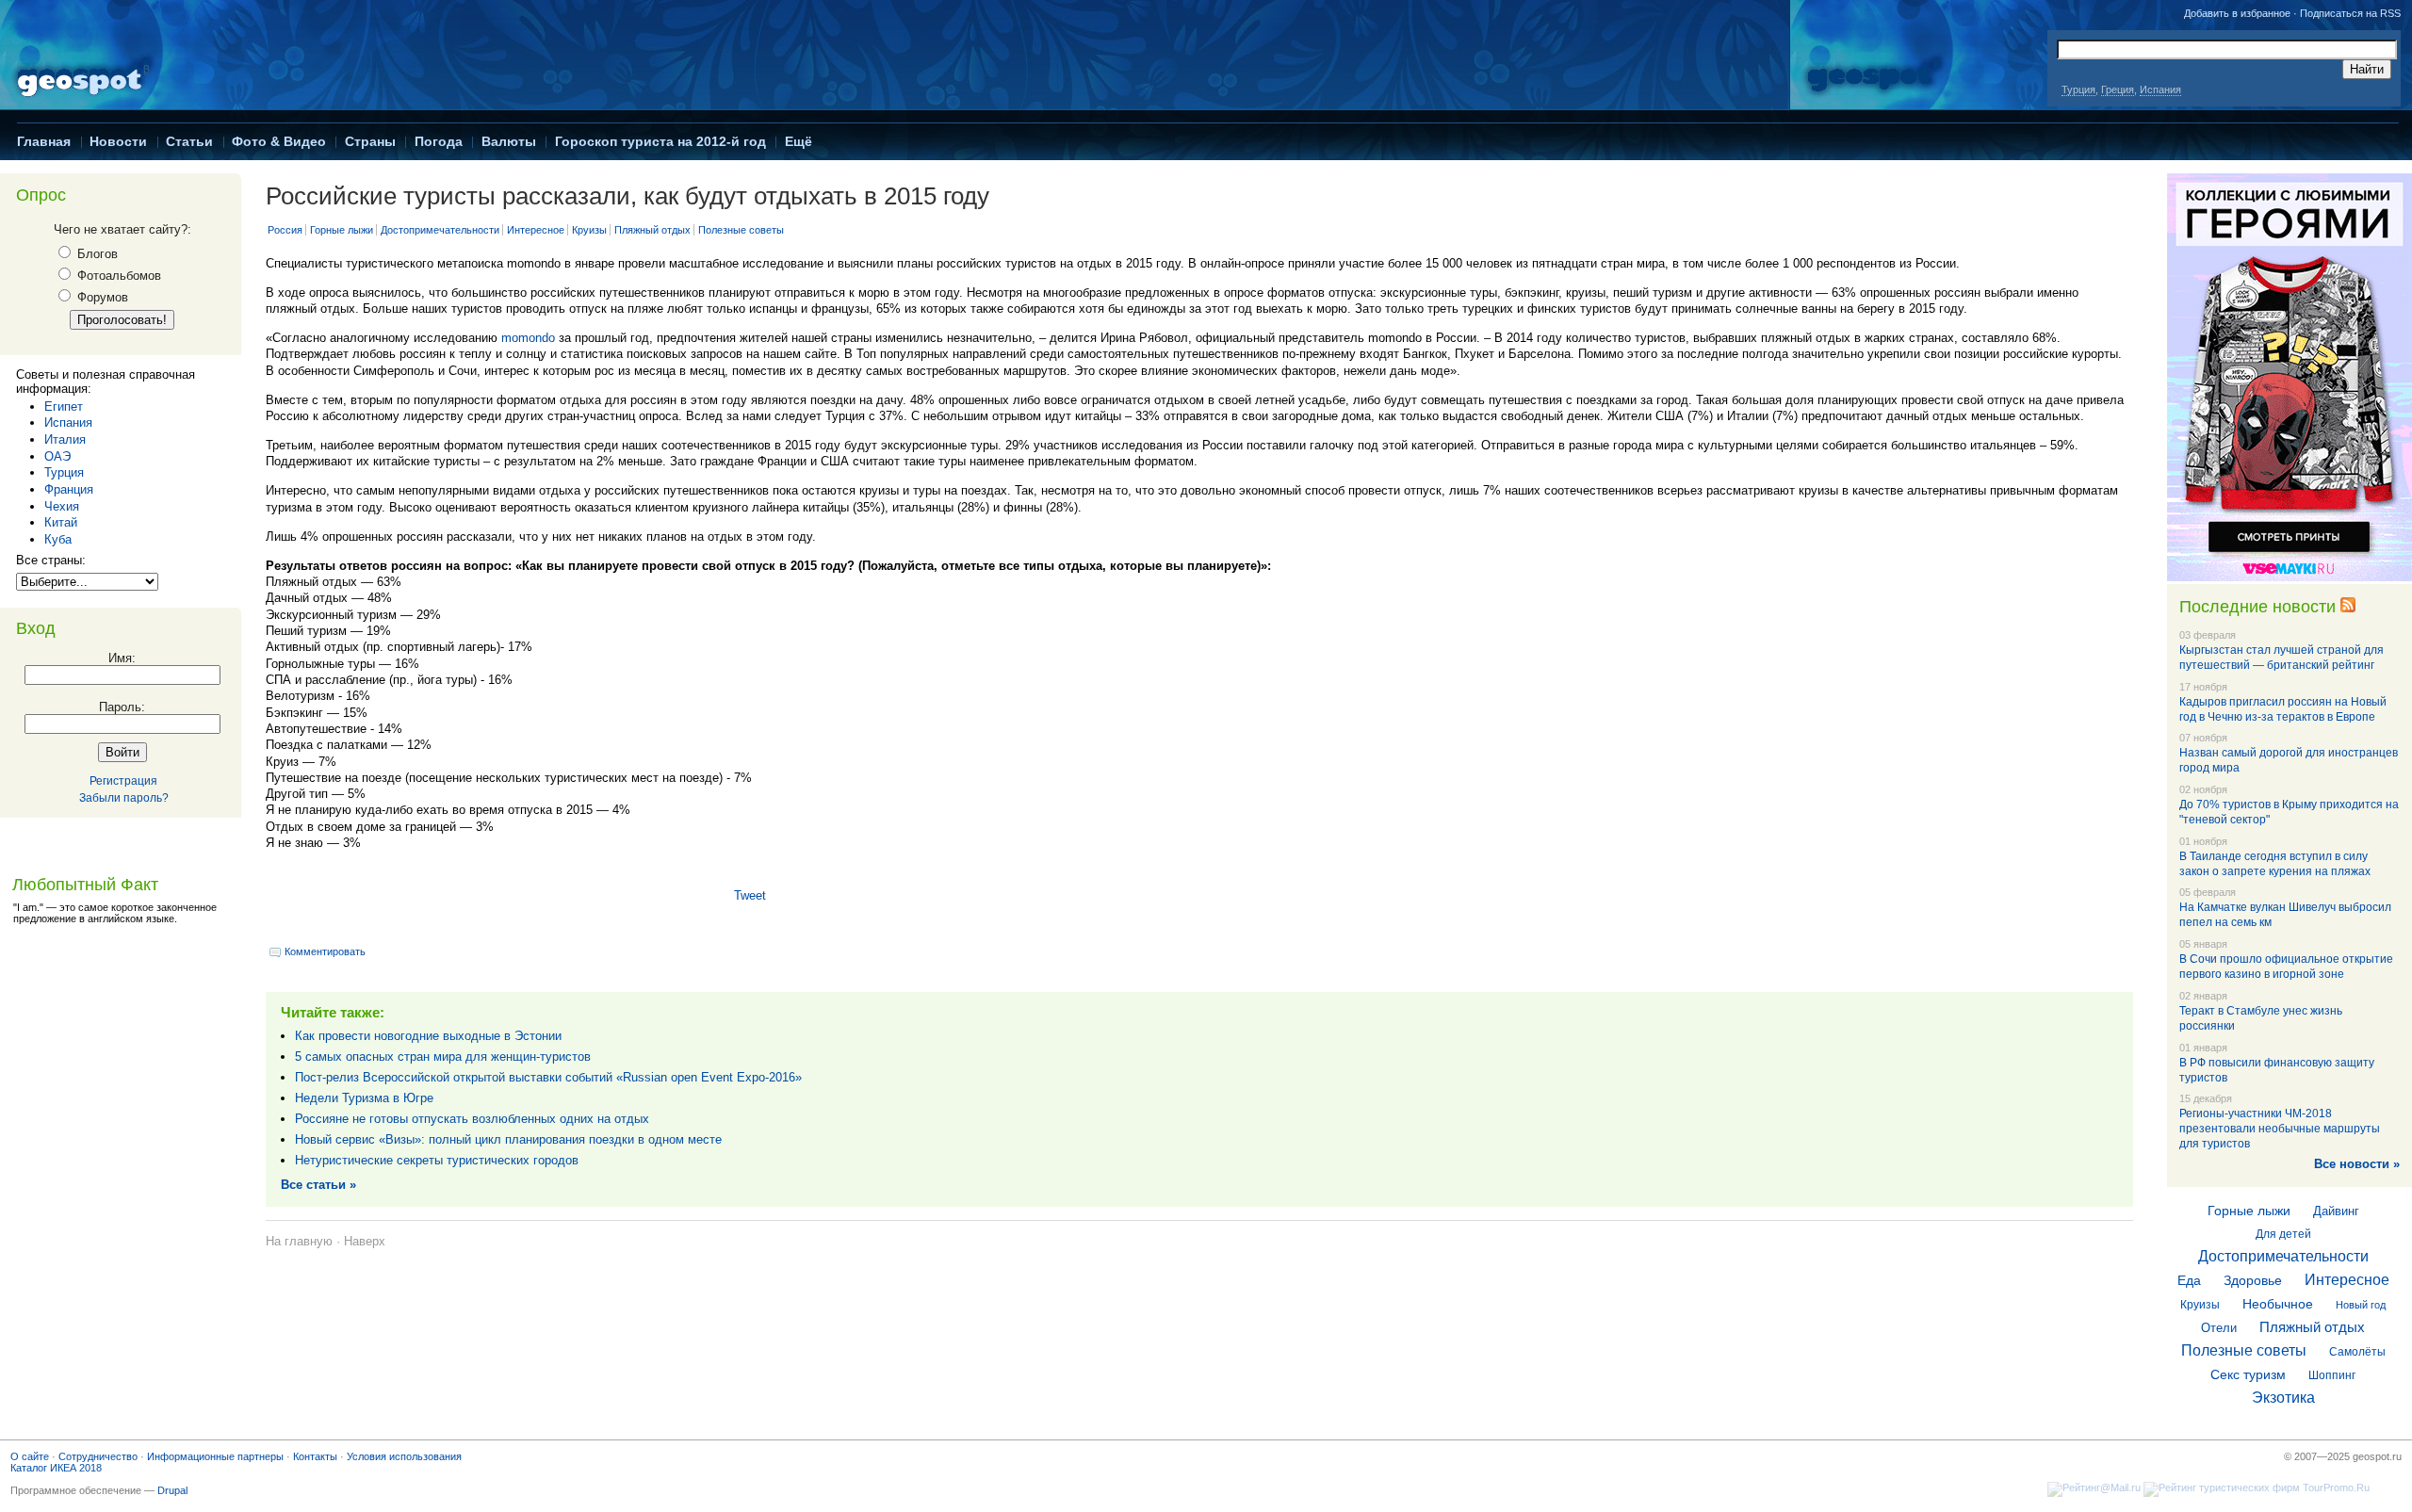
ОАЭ (57, 456)
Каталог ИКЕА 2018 (56, 1468)
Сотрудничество (98, 1456)
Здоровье (2253, 1280)
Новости (118, 141)
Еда (2189, 1280)
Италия (65, 439)
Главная (44, 141)
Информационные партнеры (215, 1456)
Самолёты (2357, 1352)
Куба (58, 539)
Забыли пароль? (124, 798)
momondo (528, 338)
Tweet (750, 895)
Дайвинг (2336, 1211)
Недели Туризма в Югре (364, 1098)
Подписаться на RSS (2350, 13)
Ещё (799, 141)
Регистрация (123, 781)
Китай (61, 522)
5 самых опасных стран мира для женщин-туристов (443, 1057)
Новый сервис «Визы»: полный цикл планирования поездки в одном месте (508, 1139)
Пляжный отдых (652, 230)
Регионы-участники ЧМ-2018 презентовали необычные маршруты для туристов (2280, 1129)
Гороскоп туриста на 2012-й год (660, 141)
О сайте (30, 1456)
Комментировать (325, 951)
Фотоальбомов (117, 276)
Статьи (189, 141)
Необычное (2278, 1304)
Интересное (536, 230)
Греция (2118, 89)
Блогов (96, 254)
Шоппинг (2332, 1375)
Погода (439, 141)
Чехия (62, 506)
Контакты (315, 1456)
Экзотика (2283, 1398)
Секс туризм (2248, 1374)
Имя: (122, 658)
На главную (299, 1241)
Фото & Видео (279, 141)
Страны (370, 141)
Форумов (101, 297)
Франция (69, 489)
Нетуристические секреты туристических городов (437, 1160)
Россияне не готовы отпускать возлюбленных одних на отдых (472, 1119)
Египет (64, 406)
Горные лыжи (342, 230)
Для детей (2283, 1234)
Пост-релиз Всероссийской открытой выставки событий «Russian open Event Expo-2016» (548, 1077)
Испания (2160, 89)
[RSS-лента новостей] (2348, 607)
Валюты (509, 141)
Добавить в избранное (2237, 13)
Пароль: (122, 707)
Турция (2078, 89)
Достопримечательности (440, 230)
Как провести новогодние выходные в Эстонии (428, 1036)
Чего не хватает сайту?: (122, 229)
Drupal (172, 1490)
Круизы (589, 230)
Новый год (2361, 1305)
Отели (2219, 1328)
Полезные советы (741, 230)
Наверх (365, 1241)
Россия (285, 230)
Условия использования (404, 1456)
